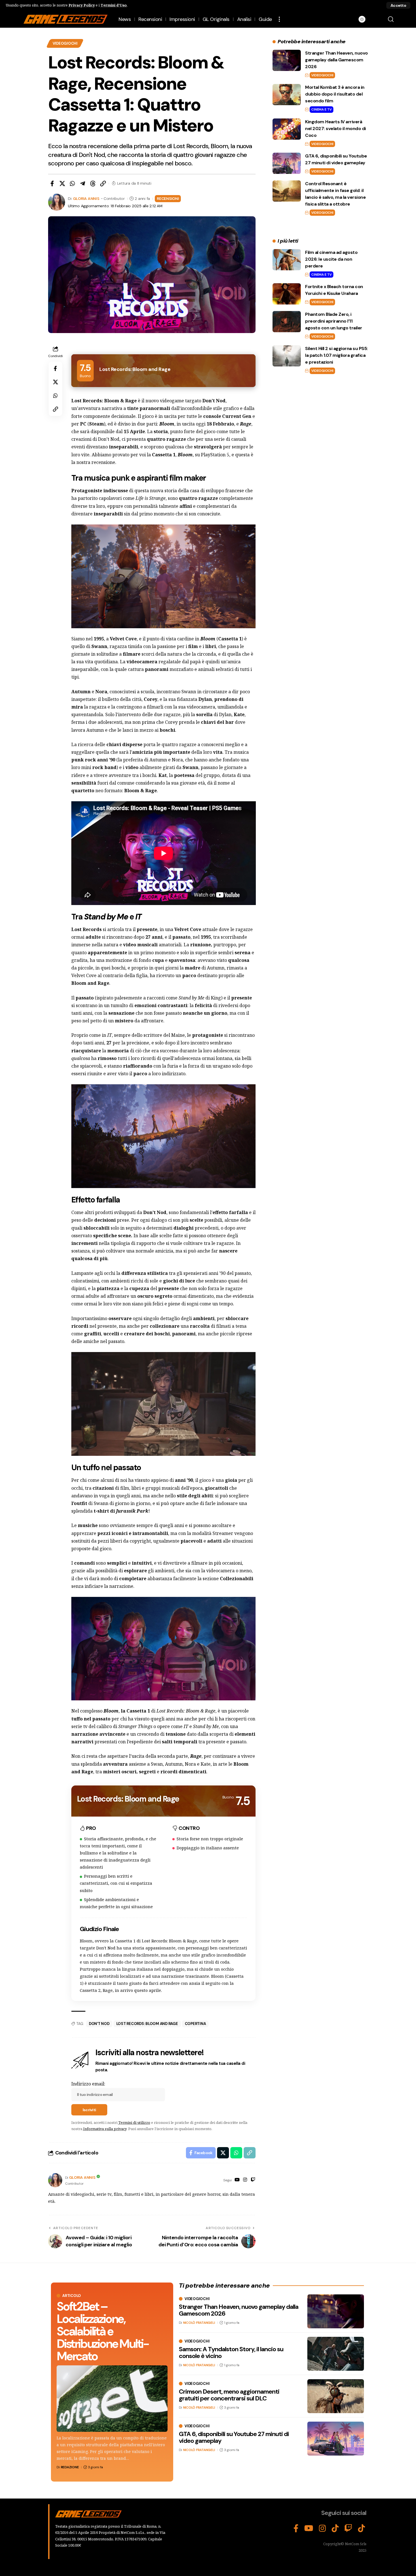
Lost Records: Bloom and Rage (147, 2024)
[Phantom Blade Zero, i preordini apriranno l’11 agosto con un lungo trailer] (287, 322)
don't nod (99, 2024)
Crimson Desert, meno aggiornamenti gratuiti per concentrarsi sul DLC (229, 2395)
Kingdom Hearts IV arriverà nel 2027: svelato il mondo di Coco (335, 129)
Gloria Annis (86, 198)
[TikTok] (335, 2529)
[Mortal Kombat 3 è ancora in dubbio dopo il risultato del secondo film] (287, 95)
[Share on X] (62, 183)
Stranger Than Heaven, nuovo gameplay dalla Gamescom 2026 (336, 60)
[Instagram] (245, 2180)
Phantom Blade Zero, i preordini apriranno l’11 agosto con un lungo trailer (334, 321)
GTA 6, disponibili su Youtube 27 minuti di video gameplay (234, 2437)
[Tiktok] (362, 2529)
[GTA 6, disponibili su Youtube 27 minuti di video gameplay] (287, 163)
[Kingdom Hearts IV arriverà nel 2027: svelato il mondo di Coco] (287, 129)
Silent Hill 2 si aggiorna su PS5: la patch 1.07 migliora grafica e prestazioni (336, 355)
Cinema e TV (321, 109)
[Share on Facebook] (52, 183)
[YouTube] (237, 2180)
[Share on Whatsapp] (72, 183)
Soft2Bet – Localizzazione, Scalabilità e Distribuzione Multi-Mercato (103, 2331)
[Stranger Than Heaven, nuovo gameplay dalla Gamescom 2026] (287, 60)
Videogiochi (65, 43)
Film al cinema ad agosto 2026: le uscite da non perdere (331, 259)
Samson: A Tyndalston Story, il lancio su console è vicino (231, 2352)
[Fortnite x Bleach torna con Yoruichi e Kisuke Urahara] (287, 294)
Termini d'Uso (114, 5)
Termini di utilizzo (134, 2122)
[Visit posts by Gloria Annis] (55, 2180)
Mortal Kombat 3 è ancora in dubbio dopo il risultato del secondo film (335, 94)
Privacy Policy (82, 5)
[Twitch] (253, 2180)
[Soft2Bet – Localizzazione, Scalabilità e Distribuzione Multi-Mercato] (112, 2399)
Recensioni (168, 198)
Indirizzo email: (88, 2084)
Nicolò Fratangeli (199, 2323)
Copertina (195, 2024)
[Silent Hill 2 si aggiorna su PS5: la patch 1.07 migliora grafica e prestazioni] (287, 356)
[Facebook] (296, 2529)
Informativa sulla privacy (105, 2129)
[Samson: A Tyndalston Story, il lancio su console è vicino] (336, 2354)
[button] (398, 5)
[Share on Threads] (93, 183)
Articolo (72, 2296)
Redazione (70, 2467)
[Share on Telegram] (83, 183)
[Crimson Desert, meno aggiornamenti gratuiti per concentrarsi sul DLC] (336, 2396)
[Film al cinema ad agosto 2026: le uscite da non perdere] (287, 260)
